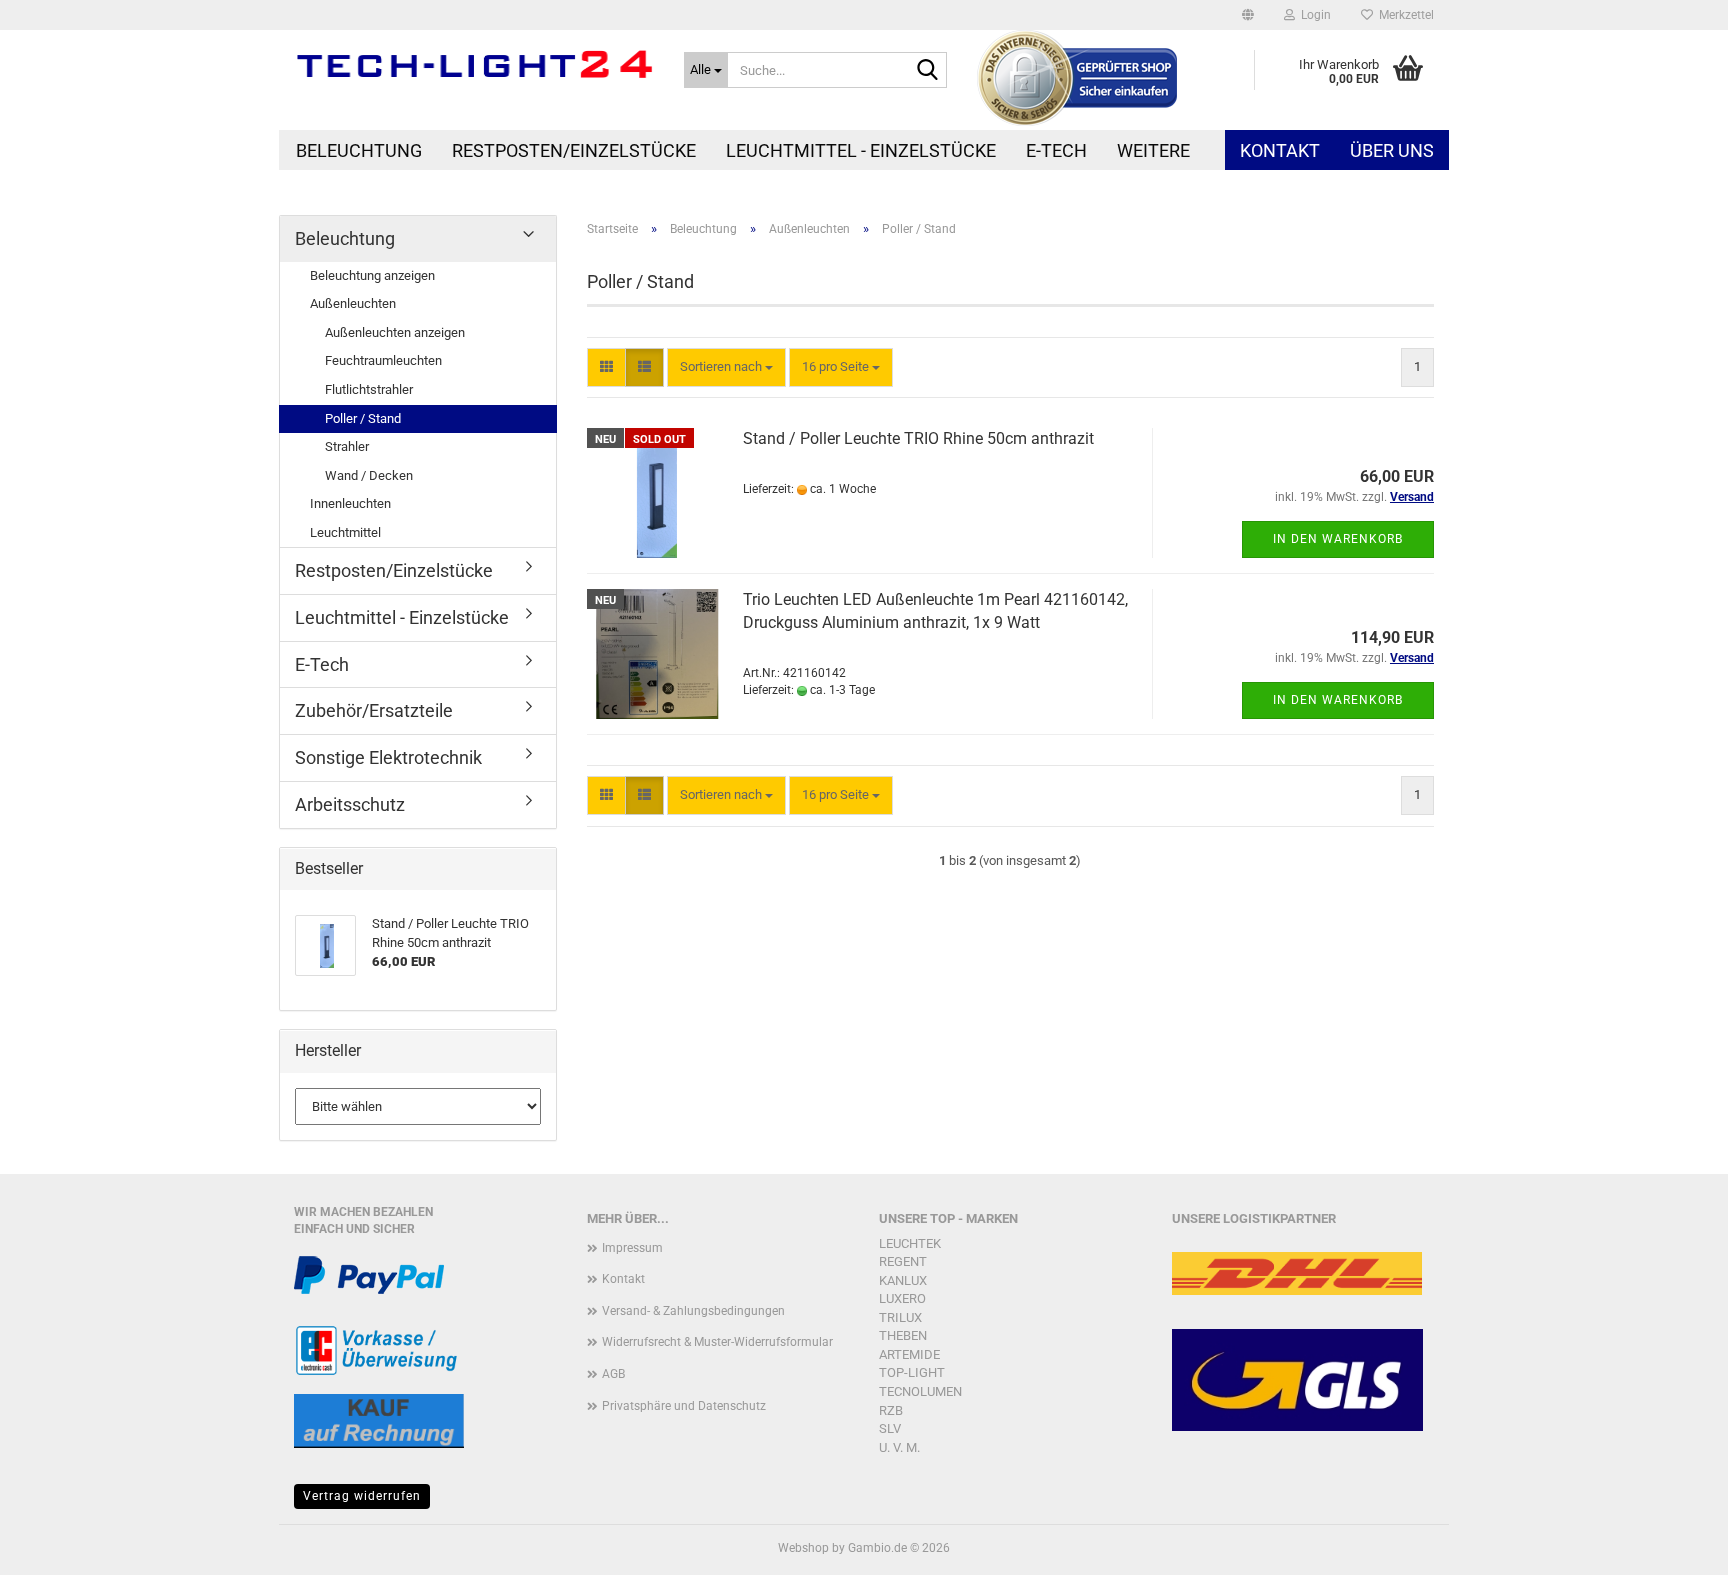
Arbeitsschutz (350, 804)
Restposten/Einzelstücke (574, 150)
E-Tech (1056, 150)
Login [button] (1313, 15)
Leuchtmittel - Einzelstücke (861, 150)
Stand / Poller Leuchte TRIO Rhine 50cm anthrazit (918, 438)
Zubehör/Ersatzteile (374, 710)
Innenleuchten (350, 503)
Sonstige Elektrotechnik (388, 757)
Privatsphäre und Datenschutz (684, 1406)
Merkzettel (1403, 15)
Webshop (803, 1548)
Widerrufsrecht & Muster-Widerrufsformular (717, 1342)
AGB (613, 1374)
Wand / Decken (369, 475)
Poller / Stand (363, 418)
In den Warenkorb (1338, 539)
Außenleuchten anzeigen (395, 332)
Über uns (1392, 150)
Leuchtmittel (345, 532)
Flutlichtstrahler (369, 389)
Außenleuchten (353, 303)
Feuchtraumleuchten (383, 360)
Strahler (347, 446)
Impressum (632, 1248)
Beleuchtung (359, 150)
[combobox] (726, 367)
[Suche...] (928, 71)
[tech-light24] (474, 65)
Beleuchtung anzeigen (372, 275)
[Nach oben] (1673, 1545)
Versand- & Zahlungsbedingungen (693, 1311)
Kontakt (1280, 150)
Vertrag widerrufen (362, 1496)
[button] (1248, 15)
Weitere (1153, 150)
